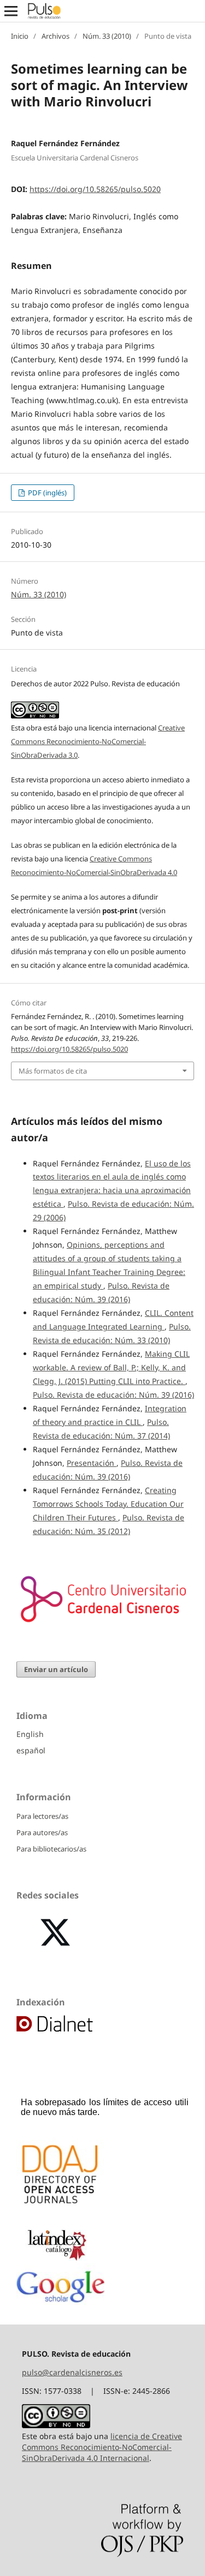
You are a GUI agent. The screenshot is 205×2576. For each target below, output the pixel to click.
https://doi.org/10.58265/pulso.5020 (95, 189)
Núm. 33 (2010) (107, 36)
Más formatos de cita (53, 1071)
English (30, 1734)
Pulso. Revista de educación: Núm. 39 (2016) (113, 1395)
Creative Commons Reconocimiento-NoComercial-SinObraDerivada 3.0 (98, 741)
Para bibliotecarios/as (51, 1849)
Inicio (20, 36)
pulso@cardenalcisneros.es (72, 2372)
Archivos (55, 36)
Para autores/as (42, 1832)
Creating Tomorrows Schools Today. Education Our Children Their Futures (108, 1504)
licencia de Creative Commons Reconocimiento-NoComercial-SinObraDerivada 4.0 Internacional (102, 2447)
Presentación (92, 1463)
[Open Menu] (11, 11)
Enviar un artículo (56, 1669)
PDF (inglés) (46, 493)
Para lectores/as (42, 1816)
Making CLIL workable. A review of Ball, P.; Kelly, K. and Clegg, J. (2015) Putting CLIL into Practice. (111, 1367)
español (31, 1750)
